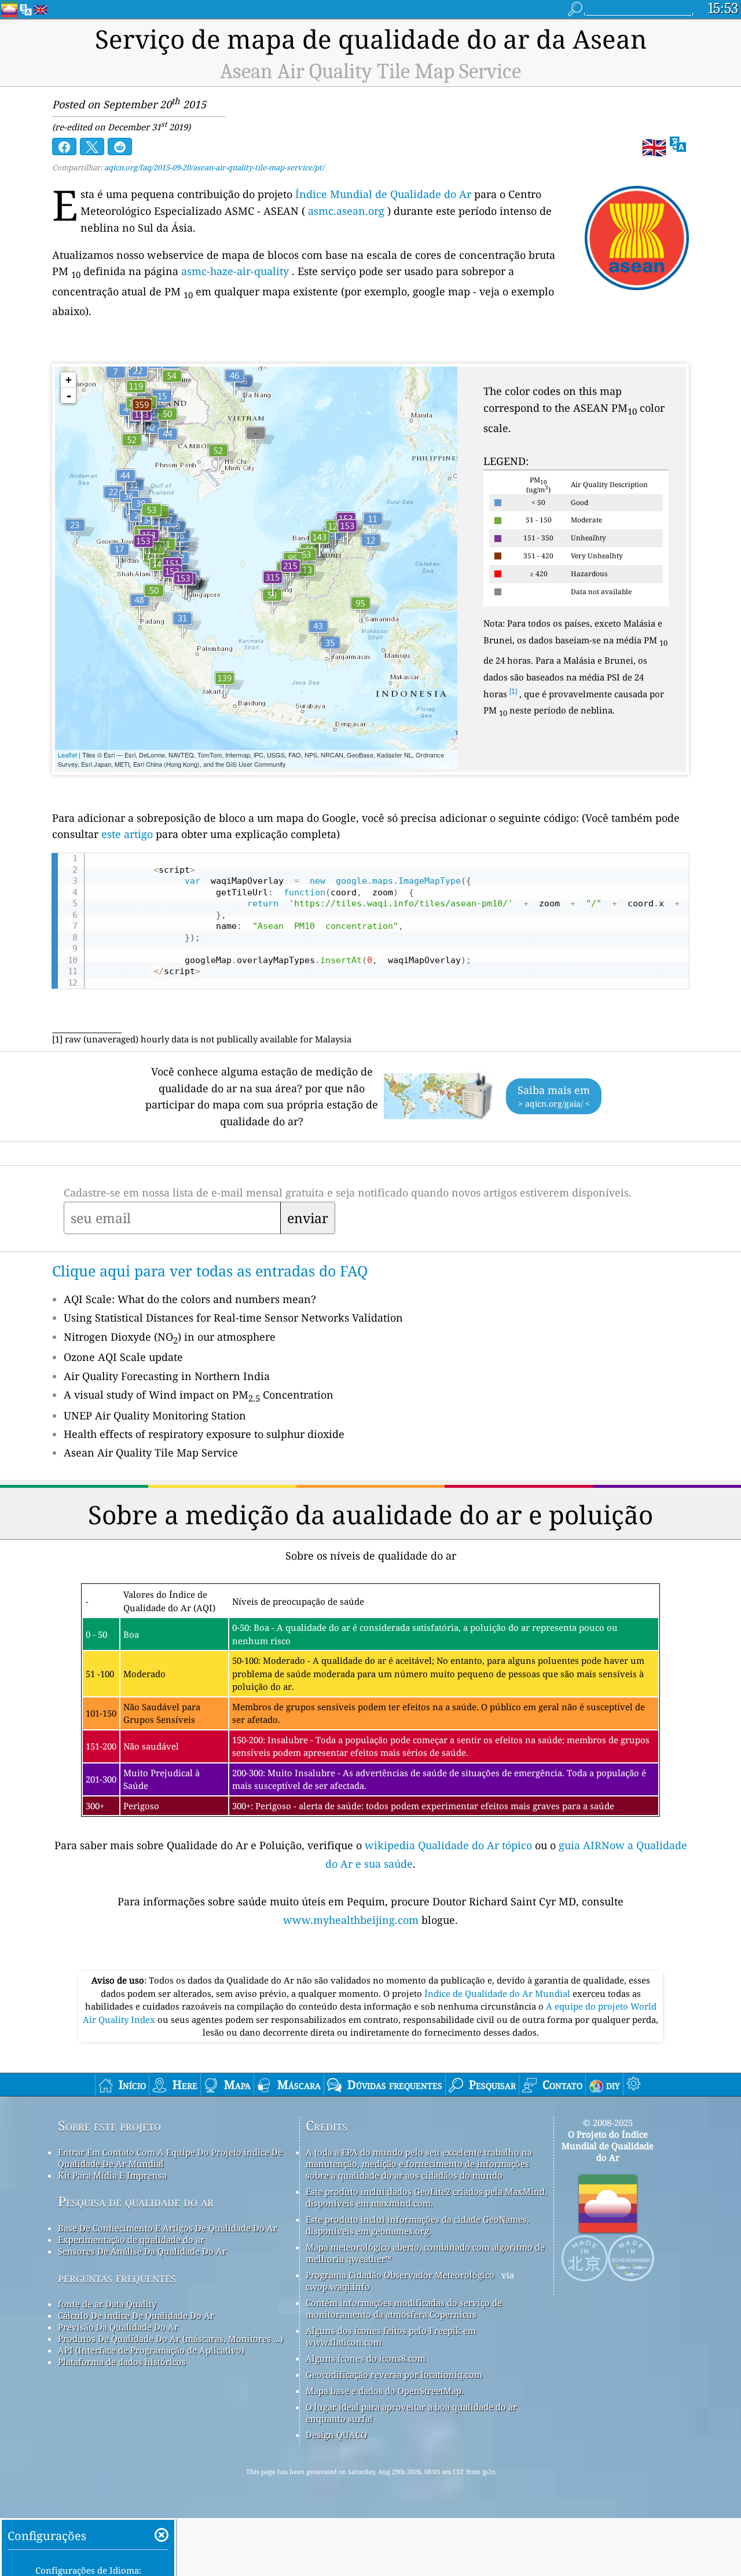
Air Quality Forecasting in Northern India (167, 1376)
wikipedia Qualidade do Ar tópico (450, 1845)
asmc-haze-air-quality (235, 271)
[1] (513, 691)
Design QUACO (336, 2435)
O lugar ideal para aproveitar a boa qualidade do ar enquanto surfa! (411, 2413)
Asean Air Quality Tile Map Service (151, 1452)
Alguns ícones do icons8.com (366, 2358)
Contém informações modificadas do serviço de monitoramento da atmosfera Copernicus (404, 2308)
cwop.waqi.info (338, 2286)
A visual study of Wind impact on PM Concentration (199, 1395)
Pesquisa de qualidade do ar (136, 2202)
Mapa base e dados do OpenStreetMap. (385, 2391)
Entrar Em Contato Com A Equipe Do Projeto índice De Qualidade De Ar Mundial (170, 2158)
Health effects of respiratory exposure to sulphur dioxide (204, 1434)
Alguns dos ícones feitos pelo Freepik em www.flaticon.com (391, 2336)
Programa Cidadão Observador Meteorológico (400, 2275)
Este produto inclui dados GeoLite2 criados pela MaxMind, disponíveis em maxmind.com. (426, 2197)
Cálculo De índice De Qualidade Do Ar (136, 2315)
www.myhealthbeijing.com (352, 1920)
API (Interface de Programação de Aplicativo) (151, 2350)
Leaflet (67, 755)
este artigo (127, 834)
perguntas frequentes (117, 2277)
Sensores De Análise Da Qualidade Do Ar (142, 2251)
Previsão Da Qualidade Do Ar (118, 2327)
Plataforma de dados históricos (122, 2362)
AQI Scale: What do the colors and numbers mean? (190, 1299)
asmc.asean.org (346, 211)
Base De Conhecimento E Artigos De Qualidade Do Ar (168, 2228)
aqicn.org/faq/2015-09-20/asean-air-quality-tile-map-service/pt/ (214, 167)
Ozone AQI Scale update (123, 1357)
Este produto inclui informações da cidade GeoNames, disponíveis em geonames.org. (417, 2225)
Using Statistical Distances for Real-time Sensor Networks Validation (233, 1318)
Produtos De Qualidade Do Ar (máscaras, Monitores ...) (170, 2339)
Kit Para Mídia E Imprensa (112, 2175)
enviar (308, 1218)
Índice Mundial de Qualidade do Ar (383, 194)
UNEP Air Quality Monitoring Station (155, 1415)
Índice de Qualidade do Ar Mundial (498, 1993)
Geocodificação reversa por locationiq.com (394, 2374)
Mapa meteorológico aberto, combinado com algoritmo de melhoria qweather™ (425, 2253)
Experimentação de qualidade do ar (131, 2240)
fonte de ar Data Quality (107, 2304)
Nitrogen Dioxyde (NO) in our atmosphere (170, 1337)
